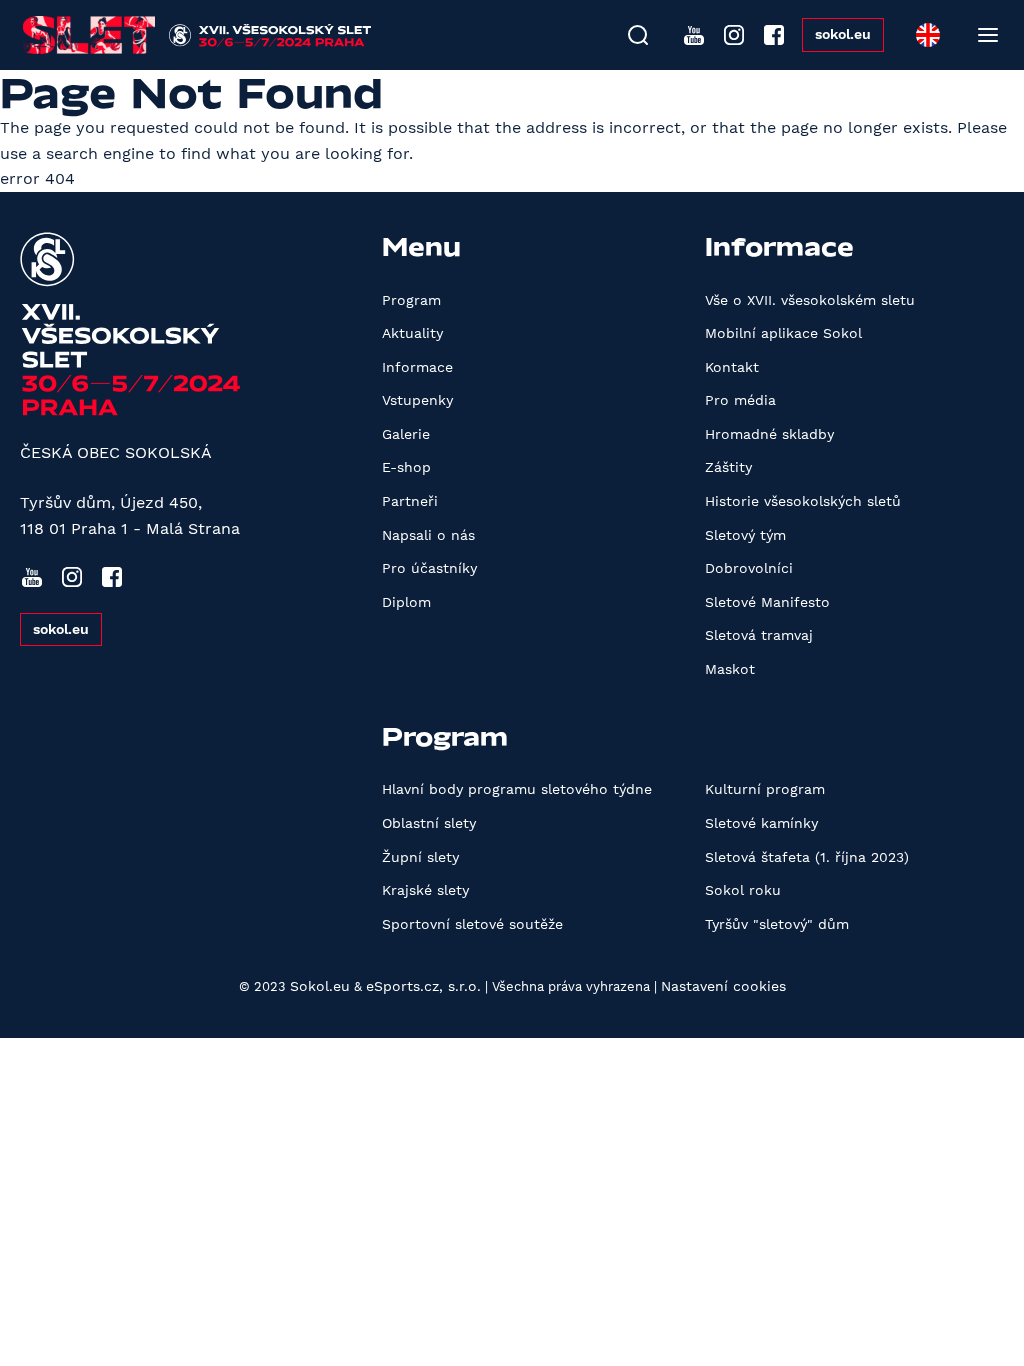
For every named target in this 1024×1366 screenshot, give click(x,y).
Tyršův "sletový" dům (777, 924)
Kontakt (732, 367)
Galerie (406, 434)
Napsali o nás (428, 535)
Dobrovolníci (749, 568)
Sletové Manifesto (767, 602)
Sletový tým (745, 535)
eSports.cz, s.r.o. (423, 986)
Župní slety (420, 857)
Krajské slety (425, 890)
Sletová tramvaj (759, 635)
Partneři (410, 501)
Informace (417, 367)
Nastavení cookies (723, 986)
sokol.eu (843, 34)
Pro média (740, 400)
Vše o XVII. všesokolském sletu (810, 300)
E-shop (406, 467)
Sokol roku (743, 890)
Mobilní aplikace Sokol (783, 333)
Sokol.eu (320, 986)
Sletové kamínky (761, 823)
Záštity (728, 467)
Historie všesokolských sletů (803, 501)
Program (411, 300)
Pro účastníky (429, 568)
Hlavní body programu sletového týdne (517, 789)
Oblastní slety (429, 823)
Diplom (406, 602)
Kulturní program (765, 789)
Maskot (730, 669)
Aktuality (412, 333)
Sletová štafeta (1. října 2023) (807, 857)
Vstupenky (417, 400)
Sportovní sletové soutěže (472, 924)
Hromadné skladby (769, 434)
